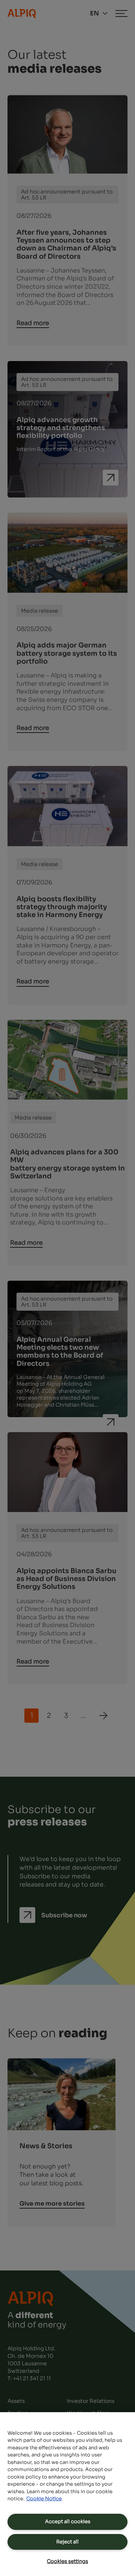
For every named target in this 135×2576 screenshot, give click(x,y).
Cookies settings (67, 2561)
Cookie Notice (44, 2499)
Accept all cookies (68, 2521)
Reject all (67, 2542)
